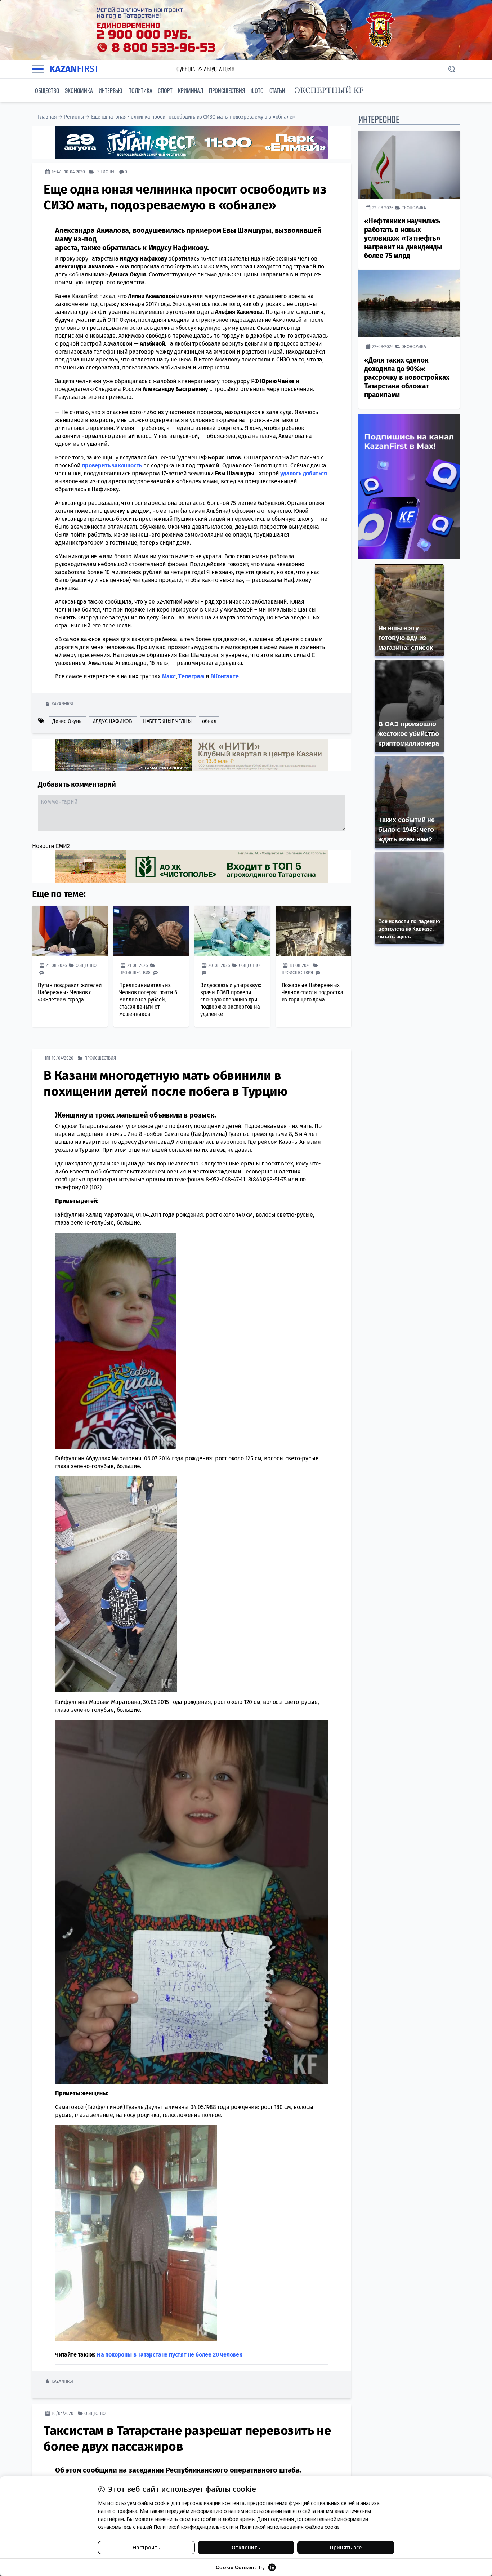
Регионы (74, 117)
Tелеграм (191, 676)
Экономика (79, 90)
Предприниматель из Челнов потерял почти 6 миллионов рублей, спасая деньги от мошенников (148, 999)
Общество (47, 90)
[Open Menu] (38, 69)
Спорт (165, 90)
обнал (209, 721)
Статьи (277, 90)
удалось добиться (304, 473)
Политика (140, 90)
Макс (169, 676)
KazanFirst (62, 703)
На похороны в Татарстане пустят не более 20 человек (170, 2354)
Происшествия (227, 90)
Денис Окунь (67, 721)
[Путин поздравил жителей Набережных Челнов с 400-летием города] (70, 931)
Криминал (190, 90)
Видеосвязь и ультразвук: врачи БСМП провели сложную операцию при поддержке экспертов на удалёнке (231, 999)
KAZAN (74, 69)
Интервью (111, 90)
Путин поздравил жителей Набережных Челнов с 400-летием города (70, 992)
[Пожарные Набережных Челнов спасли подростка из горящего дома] (314, 931)
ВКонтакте (224, 676)
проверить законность (112, 465)
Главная (47, 117)
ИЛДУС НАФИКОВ (112, 721)
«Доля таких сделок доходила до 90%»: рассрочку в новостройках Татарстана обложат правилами (407, 377)
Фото (257, 90)
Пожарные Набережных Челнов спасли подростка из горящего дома (312, 992)
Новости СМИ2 (51, 846)
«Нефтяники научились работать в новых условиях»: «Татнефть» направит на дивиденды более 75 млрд (403, 238)
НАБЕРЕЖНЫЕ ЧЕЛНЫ (167, 721)
